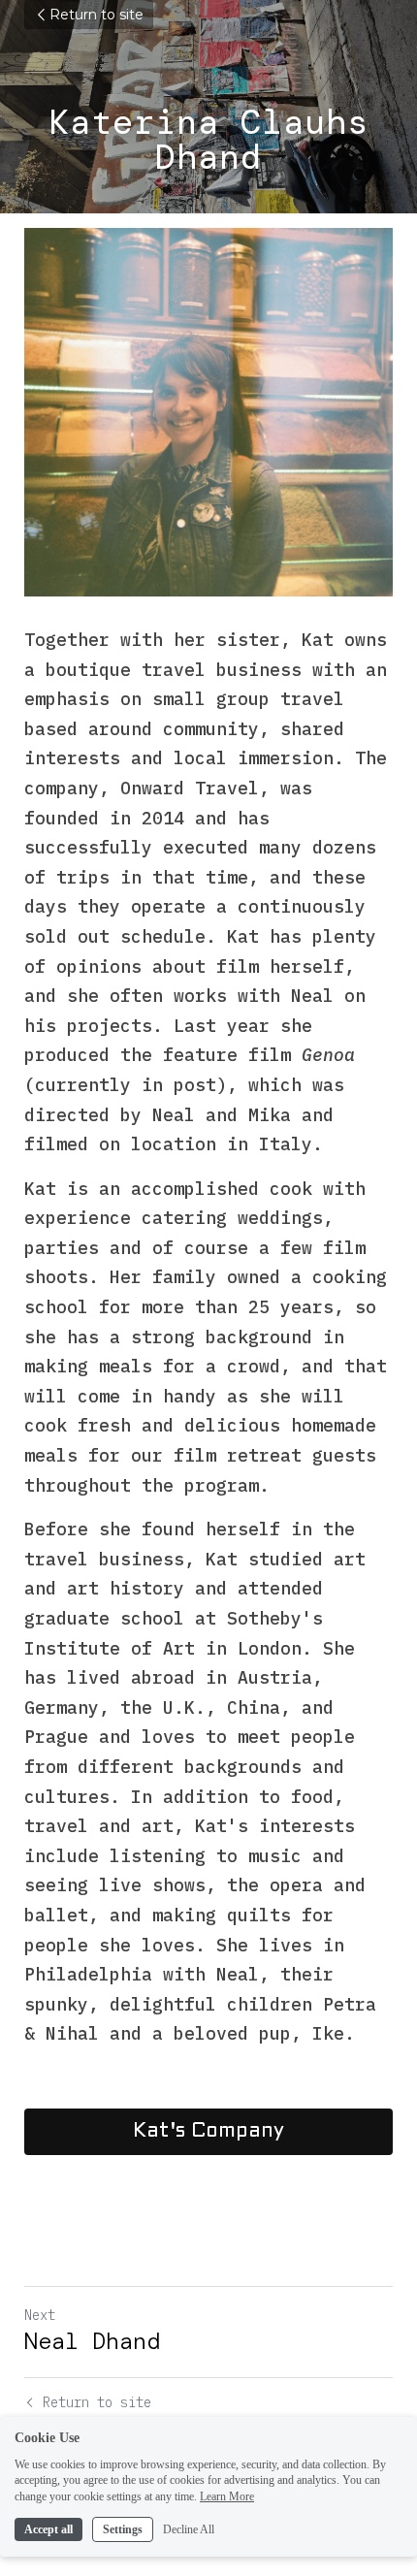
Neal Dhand (92, 2341)
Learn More (227, 2496)
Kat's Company (208, 2132)
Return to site (96, 15)
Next (40, 2315)
